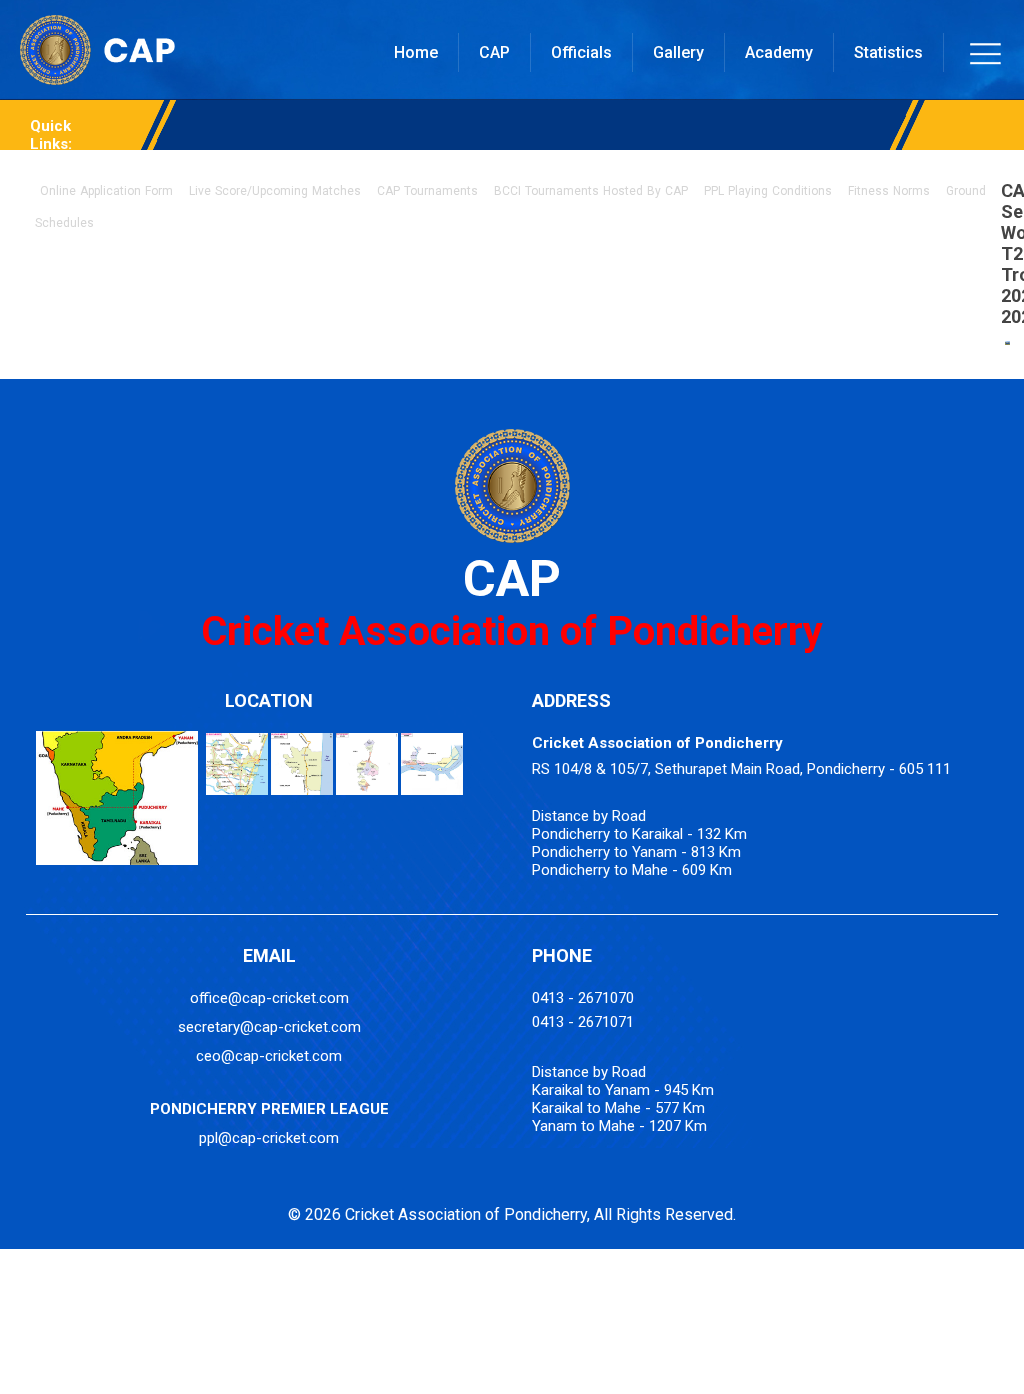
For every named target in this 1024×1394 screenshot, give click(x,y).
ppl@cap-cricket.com (269, 1138)
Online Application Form (106, 191)
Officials (581, 52)
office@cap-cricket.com (269, 998)
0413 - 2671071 (583, 1022)
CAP (494, 52)
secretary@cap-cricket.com (269, 1027)
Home (416, 52)
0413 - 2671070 (583, 998)
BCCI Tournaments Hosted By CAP (591, 191)
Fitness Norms (889, 191)
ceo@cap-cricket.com (269, 1056)
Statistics (888, 52)
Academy (779, 52)
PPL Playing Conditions (768, 191)
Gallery (678, 52)
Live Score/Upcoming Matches (275, 191)
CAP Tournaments (427, 191)
